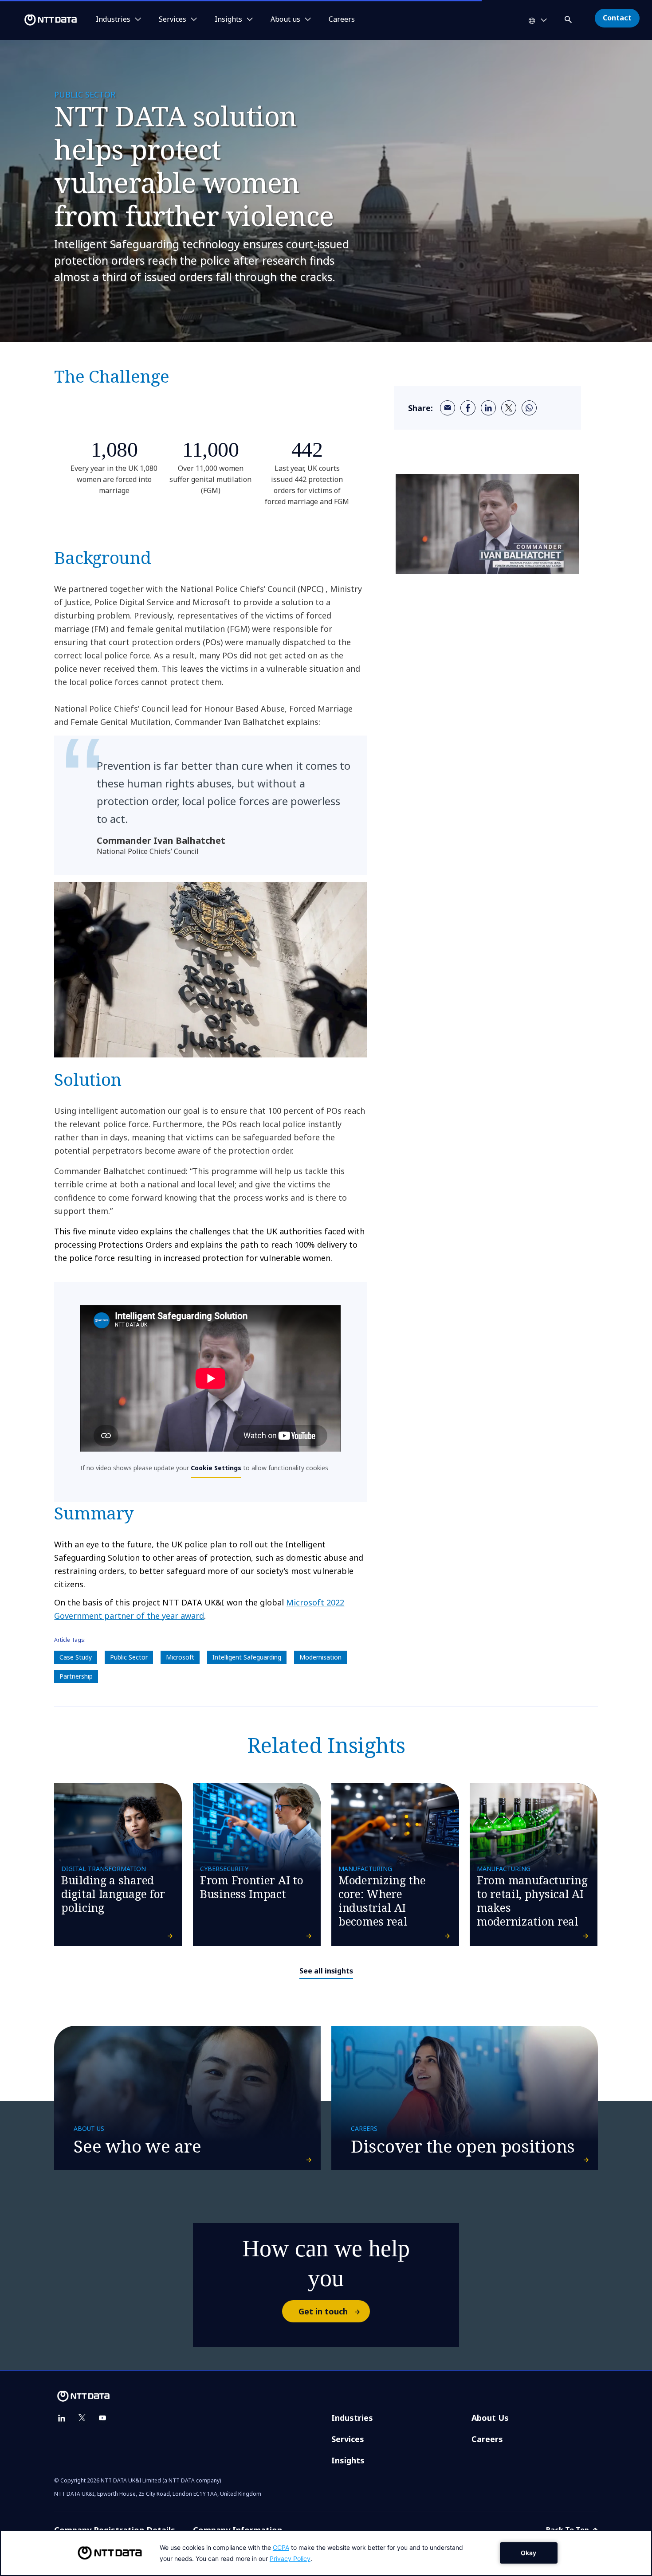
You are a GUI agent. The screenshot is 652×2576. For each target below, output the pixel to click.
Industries (352, 2418)
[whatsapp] (529, 408)
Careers (342, 20)
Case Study (76, 1657)
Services (348, 2439)
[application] (326, 2553)
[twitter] (509, 408)
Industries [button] (113, 20)
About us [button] (285, 20)
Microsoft (180, 1657)
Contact (617, 18)
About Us (490, 2418)
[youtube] (102, 2418)
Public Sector (129, 1657)
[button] (569, 18)
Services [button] (173, 20)
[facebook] (468, 408)
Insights (348, 2460)
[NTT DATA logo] (40, 20)
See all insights (326, 1971)
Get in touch (323, 2311)
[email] (448, 408)
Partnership (76, 1676)
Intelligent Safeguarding (247, 1657)
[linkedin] (488, 408)
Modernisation (320, 1657)
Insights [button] (228, 20)
